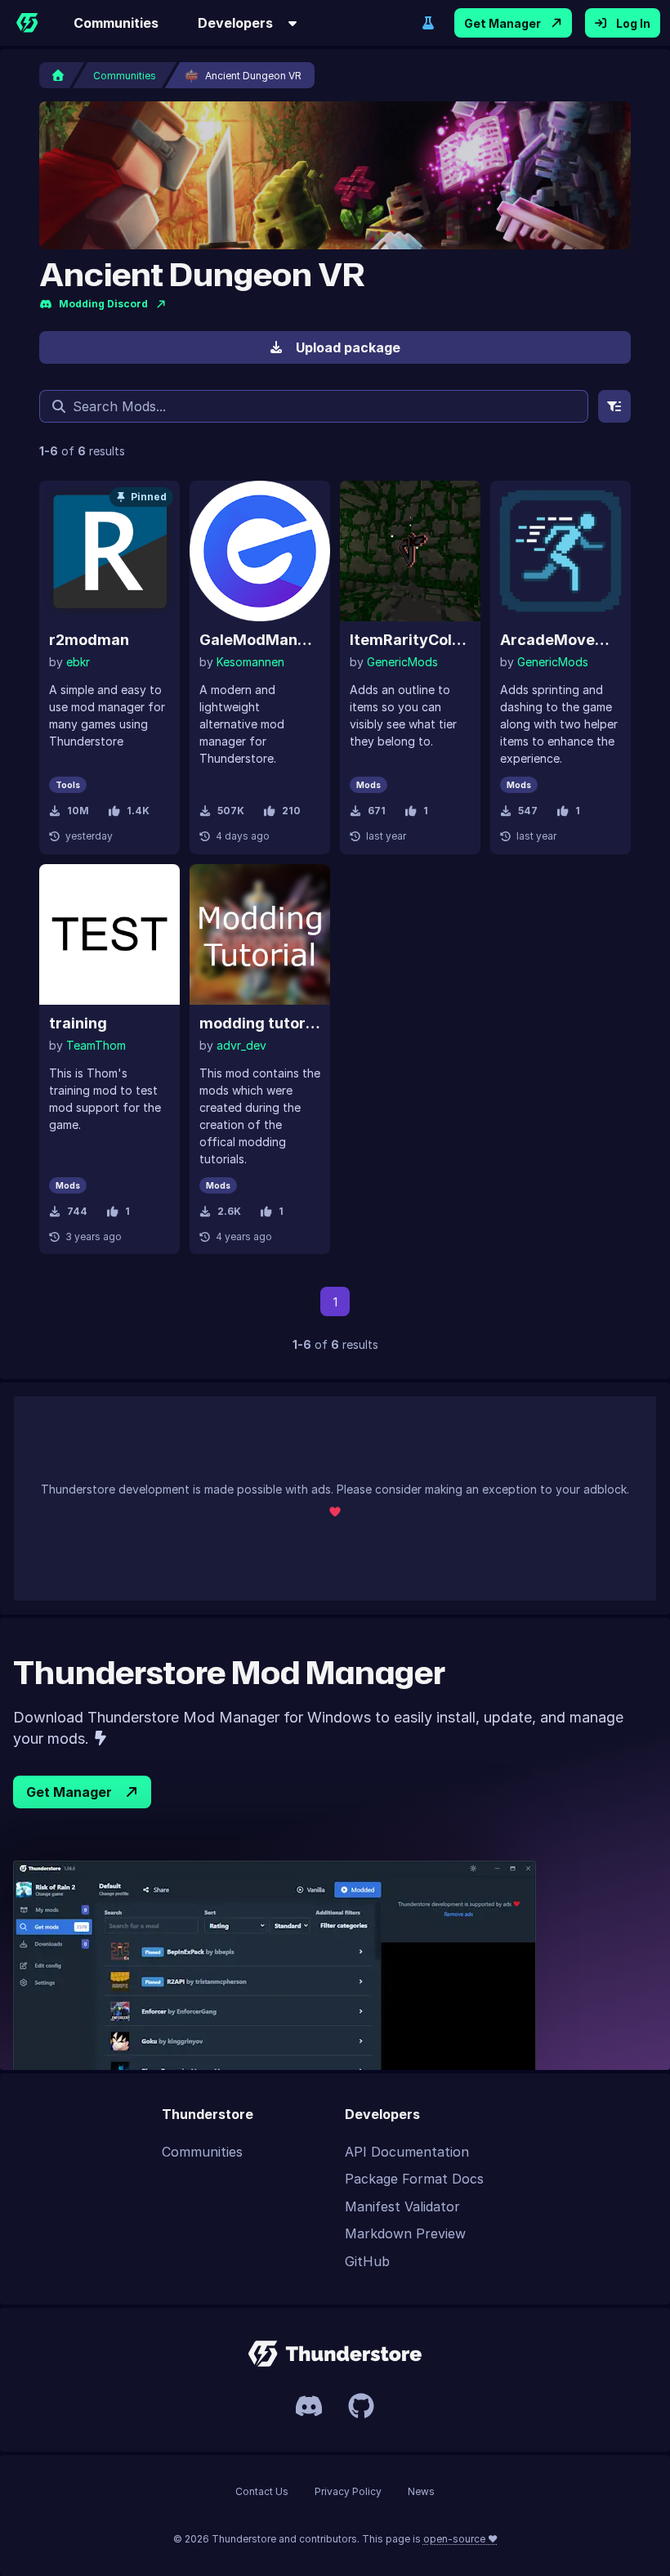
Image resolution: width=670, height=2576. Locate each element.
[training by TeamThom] (109, 934)
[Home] (27, 23)
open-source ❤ (460, 2539)
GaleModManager (260, 640)
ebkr (78, 662)
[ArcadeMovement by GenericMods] (561, 551)
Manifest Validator (402, 2206)
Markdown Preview (405, 2233)
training (78, 1023)
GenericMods (402, 662)
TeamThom (96, 1045)
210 (291, 811)
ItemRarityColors (410, 640)
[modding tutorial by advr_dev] (260, 934)
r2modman (89, 640)
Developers (235, 23)
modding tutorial (260, 1023)
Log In (633, 23)
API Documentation (407, 2152)
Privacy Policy (348, 2491)
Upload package (348, 347)
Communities (116, 23)
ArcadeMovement (561, 640)
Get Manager (502, 23)
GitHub (367, 2261)
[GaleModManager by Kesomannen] (260, 551)
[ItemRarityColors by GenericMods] (410, 551)
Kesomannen (250, 662)
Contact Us (262, 2491)
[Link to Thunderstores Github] (361, 2406)
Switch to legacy (428, 23)
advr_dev (241, 1045)
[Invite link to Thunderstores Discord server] (309, 2406)
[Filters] (614, 406)
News (421, 2491)
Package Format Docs (414, 2179)
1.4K (138, 811)
